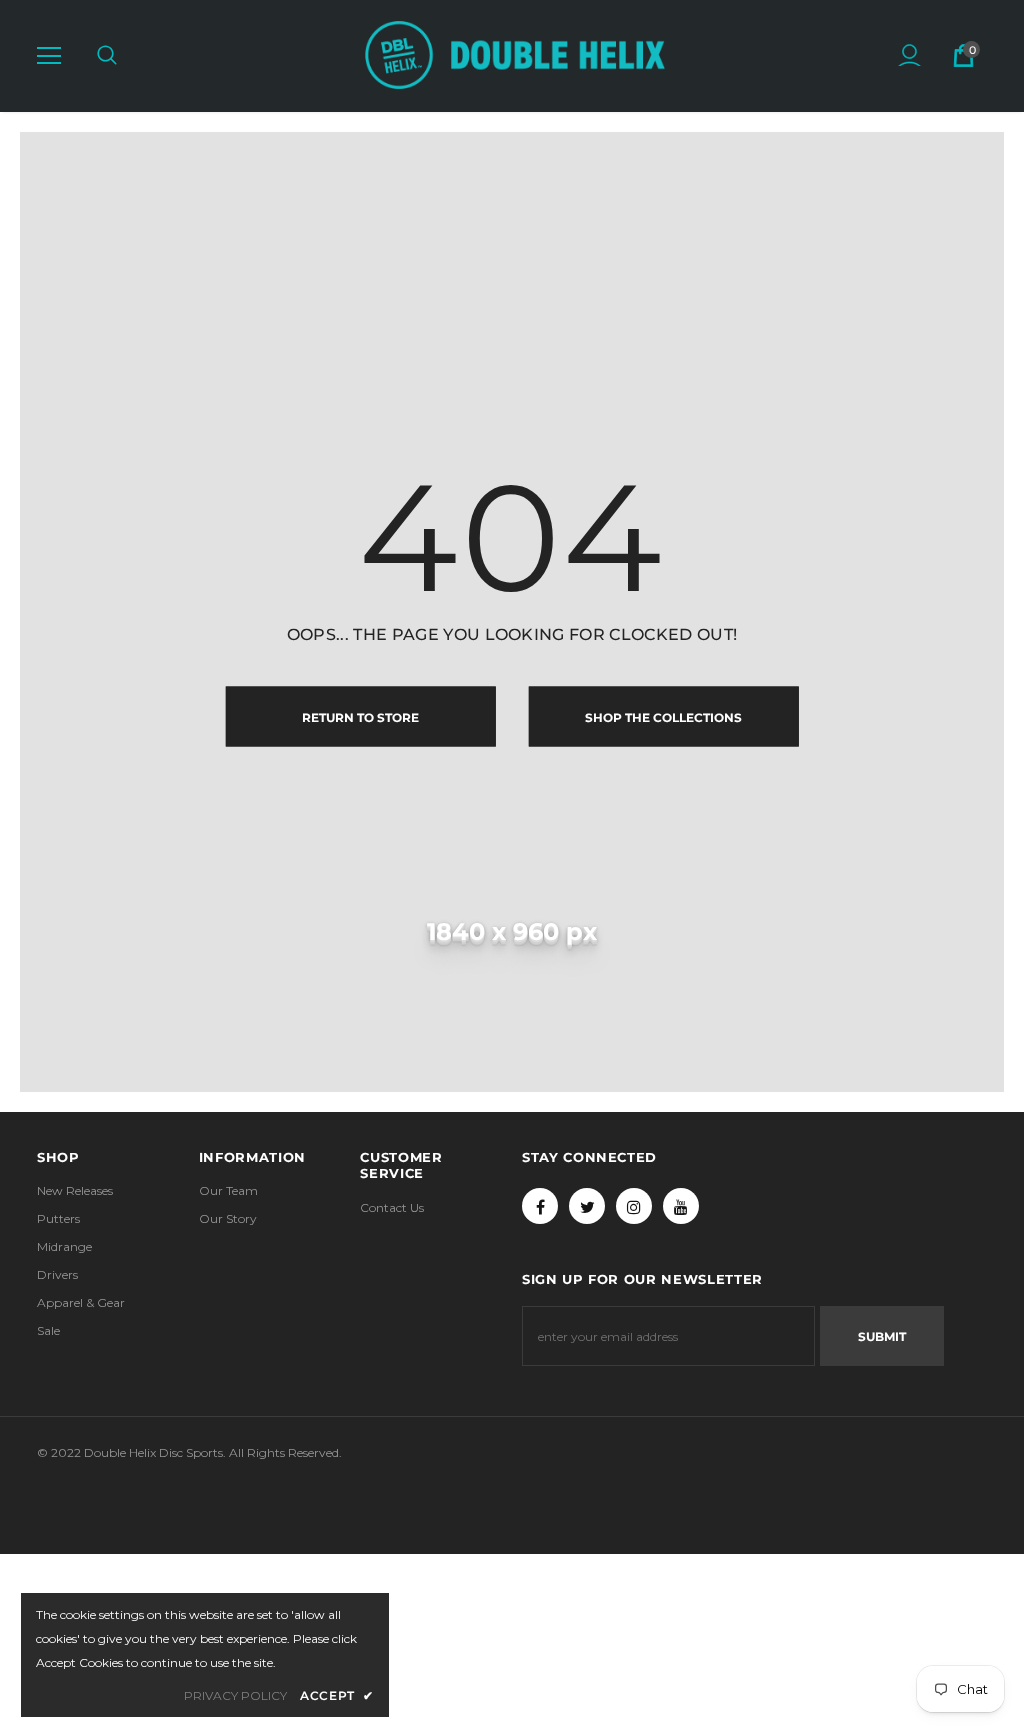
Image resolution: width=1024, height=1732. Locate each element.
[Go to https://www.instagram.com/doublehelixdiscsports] (634, 1206)
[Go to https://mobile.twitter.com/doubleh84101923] (587, 1206)
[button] (49, 56)
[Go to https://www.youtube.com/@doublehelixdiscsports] (681, 1206)
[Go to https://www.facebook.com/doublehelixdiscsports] (540, 1206)
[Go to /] (515, 55)
